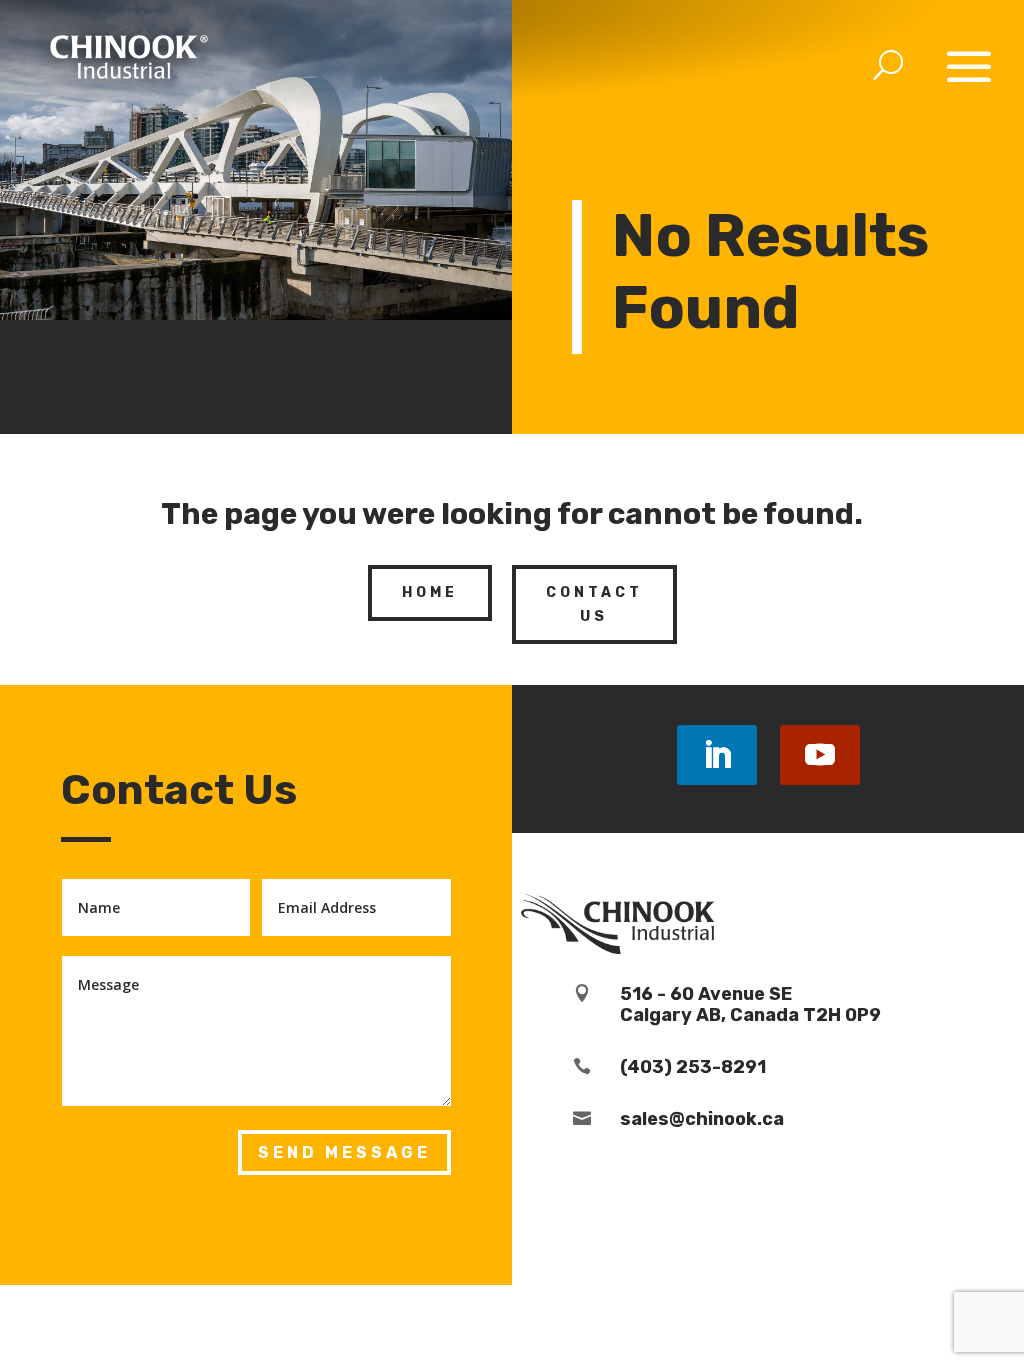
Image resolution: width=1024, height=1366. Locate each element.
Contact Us (594, 604)
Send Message (344, 1152)
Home (430, 592)
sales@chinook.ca (702, 1119)
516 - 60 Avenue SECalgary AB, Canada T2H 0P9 (750, 1005)
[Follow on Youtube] (820, 755)
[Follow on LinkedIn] (717, 755)
